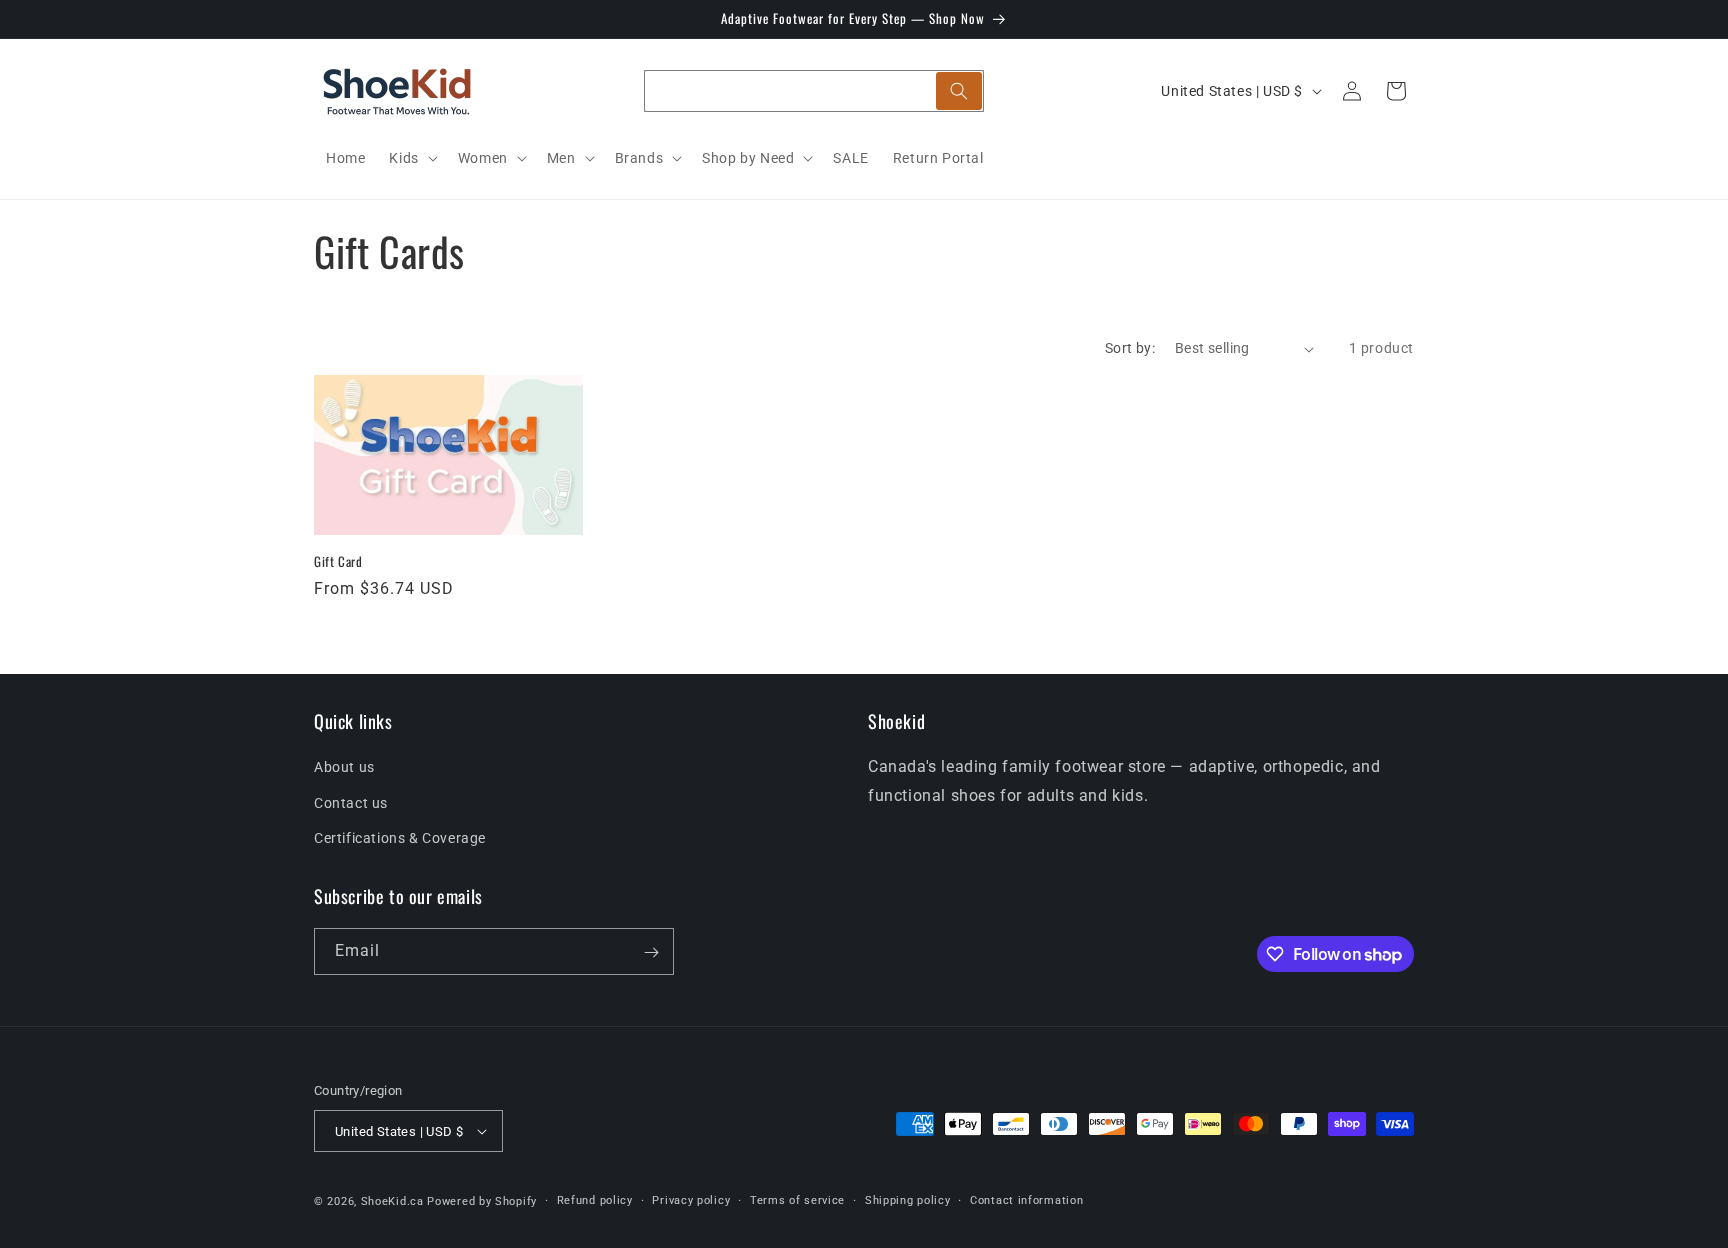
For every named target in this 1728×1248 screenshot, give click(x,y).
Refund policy (595, 1200)
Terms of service (797, 1200)
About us (344, 767)
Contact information (1026, 1200)
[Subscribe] (651, 952)
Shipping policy (908, 1200)
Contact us (351, 802)
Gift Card (338, 561)
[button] (411, 158)
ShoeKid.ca (392, 1201)
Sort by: (1130, 348)
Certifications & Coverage (400, 837)
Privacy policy (691, 1200)
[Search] (959, 91)
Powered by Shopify (482, 1201)
